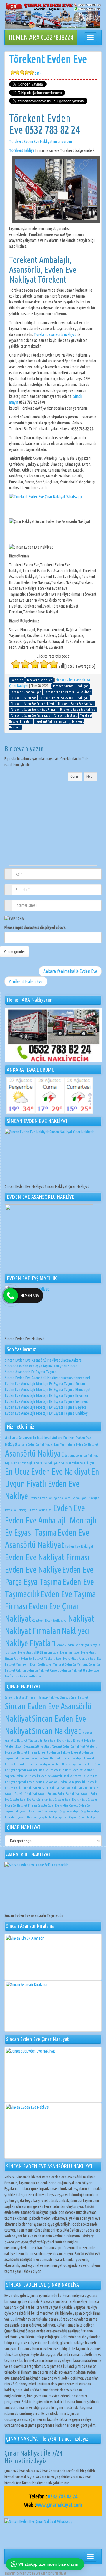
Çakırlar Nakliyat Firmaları (33, 1788)
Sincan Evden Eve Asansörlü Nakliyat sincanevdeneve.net (48, 1378)
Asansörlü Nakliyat (34, 1453)
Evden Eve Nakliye (33, 1569)
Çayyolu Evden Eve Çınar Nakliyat (39, 1811)
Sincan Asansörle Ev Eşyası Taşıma (31, 1372)
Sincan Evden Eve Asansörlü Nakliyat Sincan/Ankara (43, 1360)
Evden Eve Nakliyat (79, 1546)
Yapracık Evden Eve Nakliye (32, 1782)
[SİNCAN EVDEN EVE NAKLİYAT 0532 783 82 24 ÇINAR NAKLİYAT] (53, 16)
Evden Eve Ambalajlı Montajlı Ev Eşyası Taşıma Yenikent (47, 1401)
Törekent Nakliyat (72, 1758)
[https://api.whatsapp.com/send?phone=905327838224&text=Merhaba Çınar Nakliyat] (53, 2532)
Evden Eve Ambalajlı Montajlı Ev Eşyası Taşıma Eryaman (47, 1395)
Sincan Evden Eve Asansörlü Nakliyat (42, 2573)
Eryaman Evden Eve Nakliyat (69, 1498)
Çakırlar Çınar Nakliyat (86, 1788)
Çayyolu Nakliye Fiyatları (53, 1817)
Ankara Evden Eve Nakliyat (34, 1444)
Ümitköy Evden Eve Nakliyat (26, 1676)
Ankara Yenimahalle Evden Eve (70, 971)
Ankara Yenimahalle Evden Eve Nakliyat (75, 1444)
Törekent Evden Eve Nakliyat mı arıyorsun (40, 142)
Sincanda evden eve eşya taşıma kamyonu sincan (41, 1366)
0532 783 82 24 (63, 2496)
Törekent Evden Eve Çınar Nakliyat (40, 1758)
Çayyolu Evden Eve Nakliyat (66, 1670)
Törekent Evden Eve (48, 64)
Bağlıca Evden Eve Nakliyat (42, 1463)
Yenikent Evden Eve (26, 981)
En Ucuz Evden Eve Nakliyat (48, 1471)
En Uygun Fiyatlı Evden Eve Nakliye (52, 1484)
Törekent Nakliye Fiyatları (67, 1764)
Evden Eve (69, 1508)
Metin (90, 776)
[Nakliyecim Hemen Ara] (53, 1035)
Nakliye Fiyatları (30, 1643)
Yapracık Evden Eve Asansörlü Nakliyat (51, 1776)
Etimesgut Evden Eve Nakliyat (35, 1510)
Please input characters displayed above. (35, 927)
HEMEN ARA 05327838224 (41, 37)
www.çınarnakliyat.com (59, 2505)
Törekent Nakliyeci (39, 1764)
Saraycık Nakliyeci (49, 1697)
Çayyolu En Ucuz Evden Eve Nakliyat (59, 1794)
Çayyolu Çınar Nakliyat (83, 1817)
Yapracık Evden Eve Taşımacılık (67, 1782)
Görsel (75, 776)
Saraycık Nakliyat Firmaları (21, 1697)
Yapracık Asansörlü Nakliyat (33, 1770)
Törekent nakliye (22, 150)
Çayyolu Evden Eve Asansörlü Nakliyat (32, 1800)
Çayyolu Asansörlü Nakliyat (21, 1794)
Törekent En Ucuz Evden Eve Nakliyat (50, 1741)
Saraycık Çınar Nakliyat (74, 1697)
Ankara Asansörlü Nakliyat (28, 1438)
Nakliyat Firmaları (33, 1631)
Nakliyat (81, 1618)
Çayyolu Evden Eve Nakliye (53, 1805)
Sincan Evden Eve (54, 1652)
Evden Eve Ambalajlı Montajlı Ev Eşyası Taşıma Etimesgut (48, 1390)
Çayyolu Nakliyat (70, 1811)
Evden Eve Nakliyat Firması (47, 1557)
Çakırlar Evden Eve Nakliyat (33, 1670)
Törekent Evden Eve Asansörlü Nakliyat (28, 1746)
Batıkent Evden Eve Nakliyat (81, 1455)
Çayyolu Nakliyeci (28, 1817)
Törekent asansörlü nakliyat (55, 334)
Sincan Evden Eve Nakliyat (80, 1652)
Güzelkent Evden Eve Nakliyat (50, 1621)
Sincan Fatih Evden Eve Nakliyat (24, 1659)
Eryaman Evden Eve (40, 1498)
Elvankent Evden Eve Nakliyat (77, 1463)
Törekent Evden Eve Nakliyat (61, 1659)
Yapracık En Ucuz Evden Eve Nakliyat (72, 1770)
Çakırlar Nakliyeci (61, 1788)
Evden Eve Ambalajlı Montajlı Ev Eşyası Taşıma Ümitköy (46, 1413)
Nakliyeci (76, 1631)
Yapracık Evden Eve (16, 1776)
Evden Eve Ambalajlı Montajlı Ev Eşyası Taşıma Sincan (45, 1384)
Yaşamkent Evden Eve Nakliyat (34, 1664)
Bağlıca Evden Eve (15, 1463)
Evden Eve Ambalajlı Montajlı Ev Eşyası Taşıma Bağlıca (46, 1407)
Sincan (38, 1652)
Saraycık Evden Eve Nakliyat (73, 1645)
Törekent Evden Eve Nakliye (54, 1752)
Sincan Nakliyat (56, 1731)
